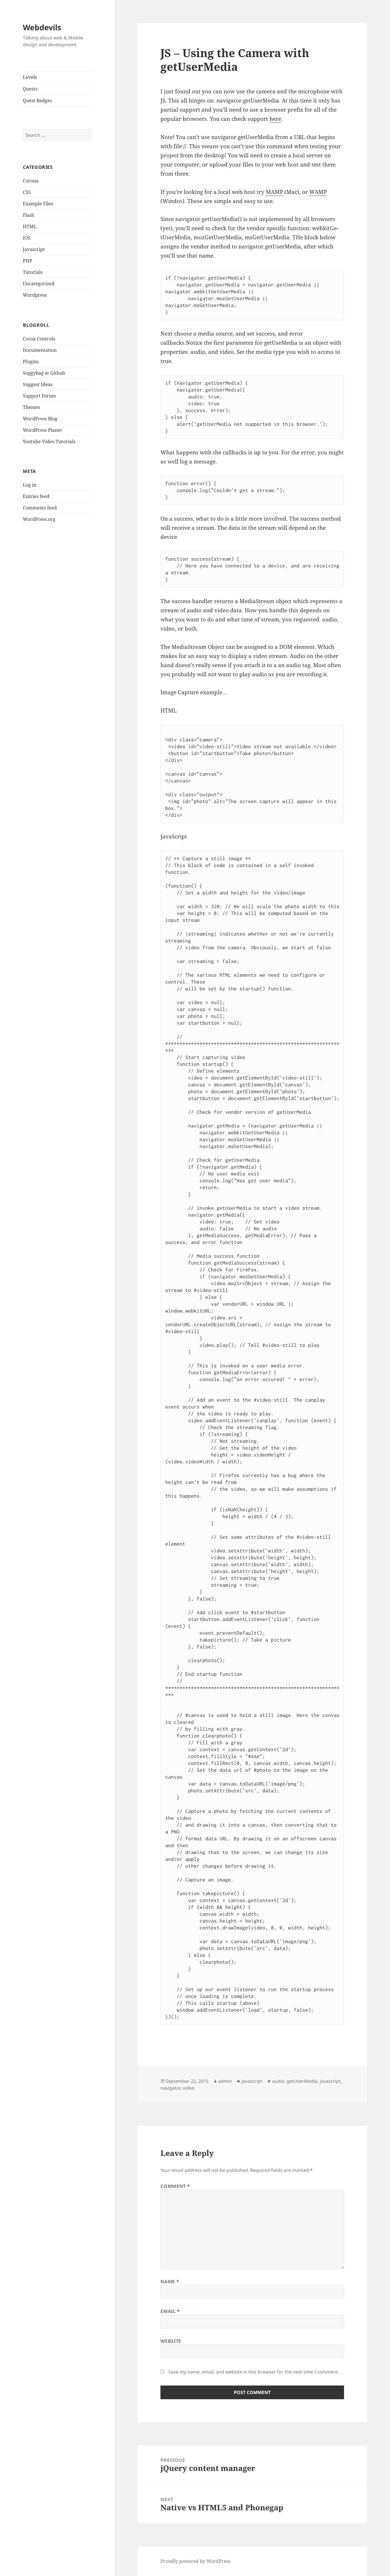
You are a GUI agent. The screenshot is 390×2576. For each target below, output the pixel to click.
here (275, 119)
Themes (31, 407)
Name (170, 2282)
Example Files (38, 204)
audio (278, 2081)
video (189, 2088)
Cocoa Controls (39, 339)
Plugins (31, 362)
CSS (27, 192)
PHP (28, 261)
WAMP (318, 192)
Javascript (34, 249)
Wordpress (35, 295)
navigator (170, 2088)
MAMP (274, 192)
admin (225, 2081)
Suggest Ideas (38, 384)
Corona (31, 181)
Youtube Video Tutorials (49, 442)
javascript (330, 2081)
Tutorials (33, 272)
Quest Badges (37, 101)
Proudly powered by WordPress (195, 2561)
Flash (29, 215)
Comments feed (40, 508)
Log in (30, 485)
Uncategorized (39, 284)
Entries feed (36, 496)
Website (171, 2341)
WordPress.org (39, 519)
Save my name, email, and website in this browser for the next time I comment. (254, 2372)
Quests (30, 89)
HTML (30, 226)
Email (170, 2311)
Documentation (40, 350)
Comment (175, 2186)
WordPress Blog (40, 419)
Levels (30, 77)
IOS (27, 238)
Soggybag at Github (44, 373)
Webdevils (42, 27)
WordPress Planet (42, 430)
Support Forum (39, 396)
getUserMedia (302, 2081)
